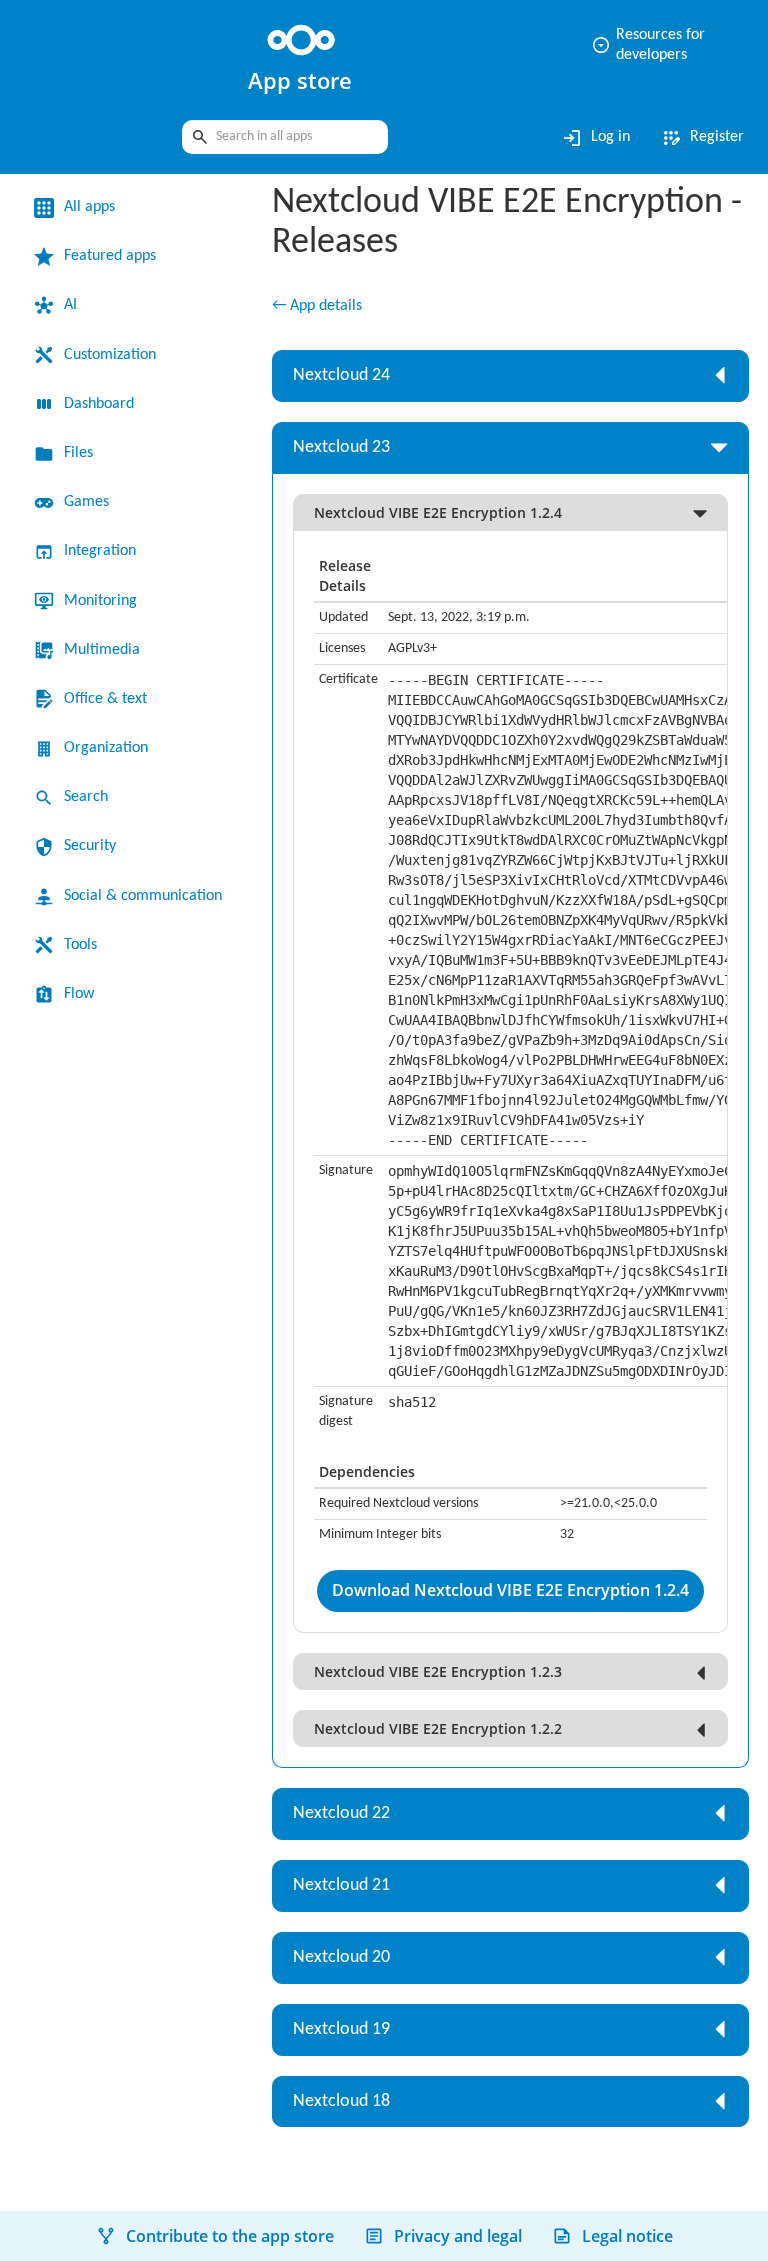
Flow (81, 1021)
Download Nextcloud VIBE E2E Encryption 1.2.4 (510, 1594)
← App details (323, 309)
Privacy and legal (458, 2236)
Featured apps (118, 256)
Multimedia (106, 650)
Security (94, 846)
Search (90, 797)
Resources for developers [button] (640, 45)
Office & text (110, 699)
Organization (112, 748)
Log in (584, 138)
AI (71, 305)
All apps (93, 207)
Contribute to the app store (230, 2236)
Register (698, 138)
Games (90, 502)
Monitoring (106, 601)
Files (80, 453)
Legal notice (627, 2236)
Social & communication (121, 909)
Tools (83, 972)
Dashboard (106, 404)
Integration (106, 551)
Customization (118, 355)
